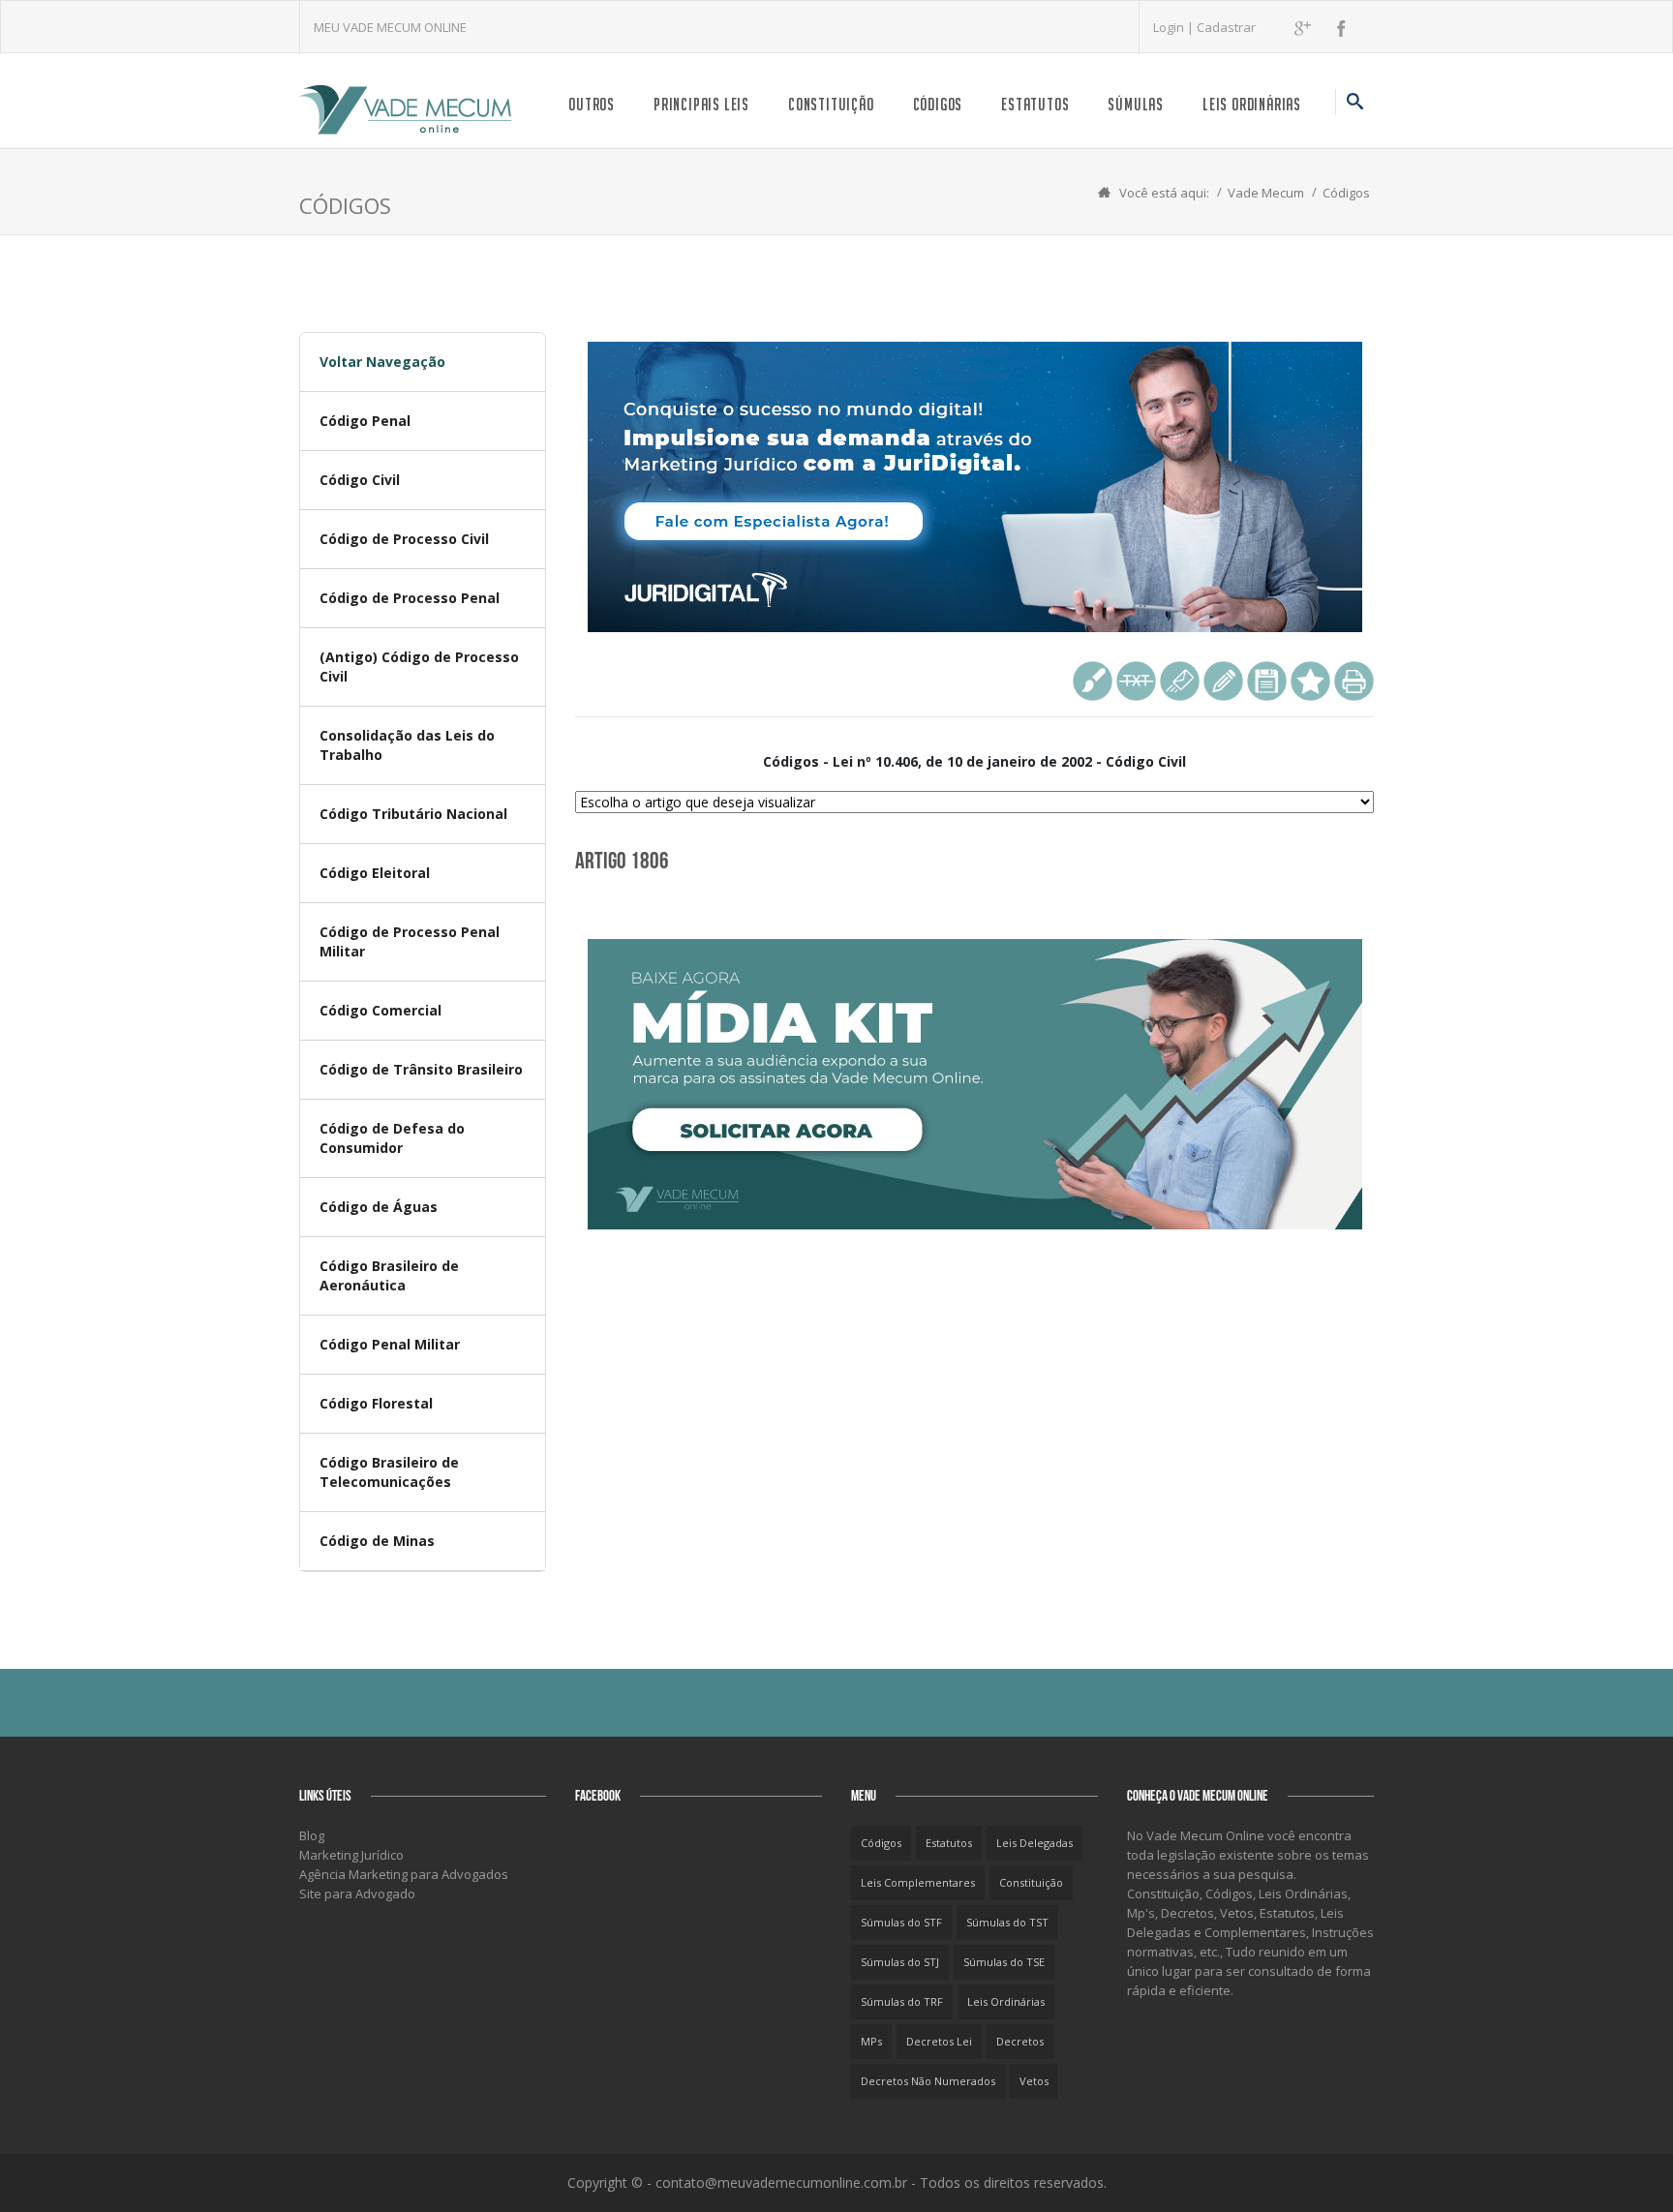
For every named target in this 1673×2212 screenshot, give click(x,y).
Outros (592, 104)
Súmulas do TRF (902, 2001)
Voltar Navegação (382, 362)
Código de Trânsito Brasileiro (421, 1069)
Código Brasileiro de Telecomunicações (389, 1472)
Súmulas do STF (901, 1922)
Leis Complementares (918, 1882)
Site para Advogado (357, 1894)
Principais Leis (701, 104)
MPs (871, 2041)
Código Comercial (380, 1010)
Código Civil (360, 480)
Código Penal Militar (390, 1344)
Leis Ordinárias (1252, 104)
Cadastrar (1226, 27)
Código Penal (365, 421)
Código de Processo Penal (410, 598)
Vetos (1034, 2081)
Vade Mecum (1266, 193)
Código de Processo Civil (404, 539)
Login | (1175, 27)
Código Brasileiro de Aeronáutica (389, 1275)
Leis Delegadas (1034, 1843)
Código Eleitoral (375, 873)
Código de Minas (377, 1541)
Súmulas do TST (1007, 1922)
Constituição (831, 104)
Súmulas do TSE (1004, 1962)
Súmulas (1136, 104)
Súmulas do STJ (900, 1962)
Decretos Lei (939, 2041)
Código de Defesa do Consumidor (392, 1138)
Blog (312, 1835)
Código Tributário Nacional (413, 814)
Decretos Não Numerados (928, 2081)
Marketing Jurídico (351, 1855)
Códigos (938, 104)
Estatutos (1035, 104)
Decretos (1020, 2041)
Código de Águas (379, 1207)
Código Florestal (376, 1403)
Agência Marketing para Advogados (404, 1874)
